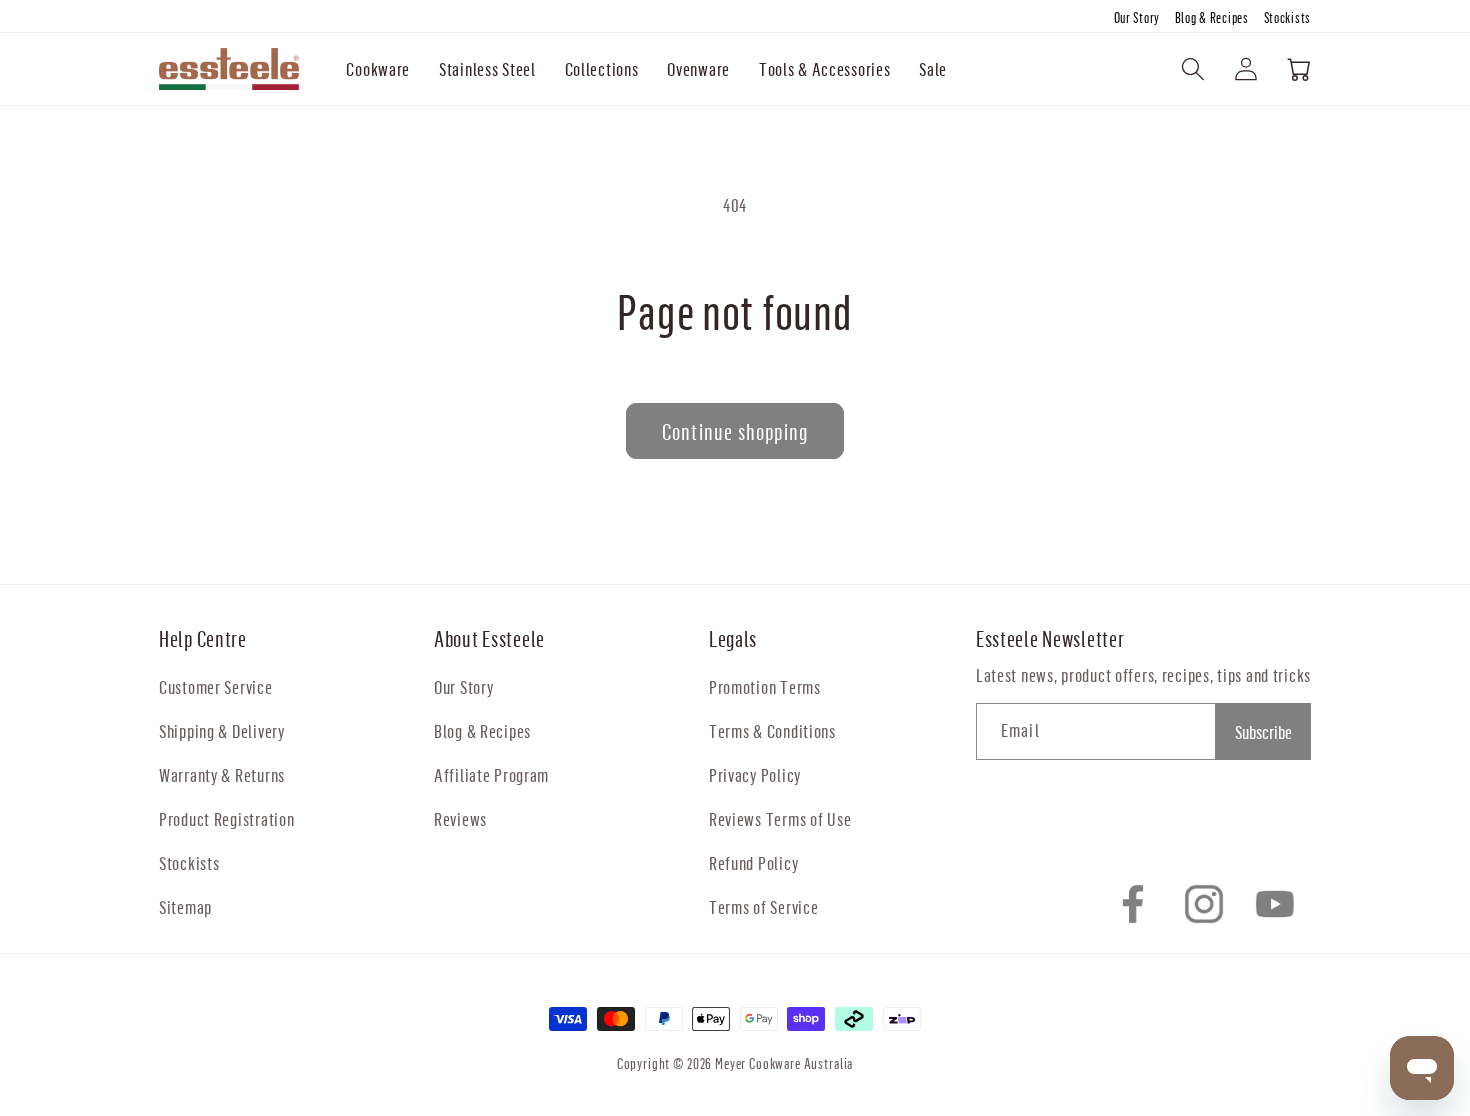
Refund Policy (753, 862)
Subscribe (1263, 731)
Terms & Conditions (772, 730)
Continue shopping (735, 431)
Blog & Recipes (1213, 17)
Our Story (1138, 17)
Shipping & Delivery (222, 730)
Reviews (460, 818)
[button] (378, 69)
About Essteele (489, 638)
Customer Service (216, 686)
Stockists (1287, 17)
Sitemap (185, 906)
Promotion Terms (765, 686)
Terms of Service (764, 906)
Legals (733, 638)
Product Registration (226, 818)
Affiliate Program (491, 774)
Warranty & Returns (222, 774)
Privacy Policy (755, 774)
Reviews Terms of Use (780, 818)
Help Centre (203, 638)
